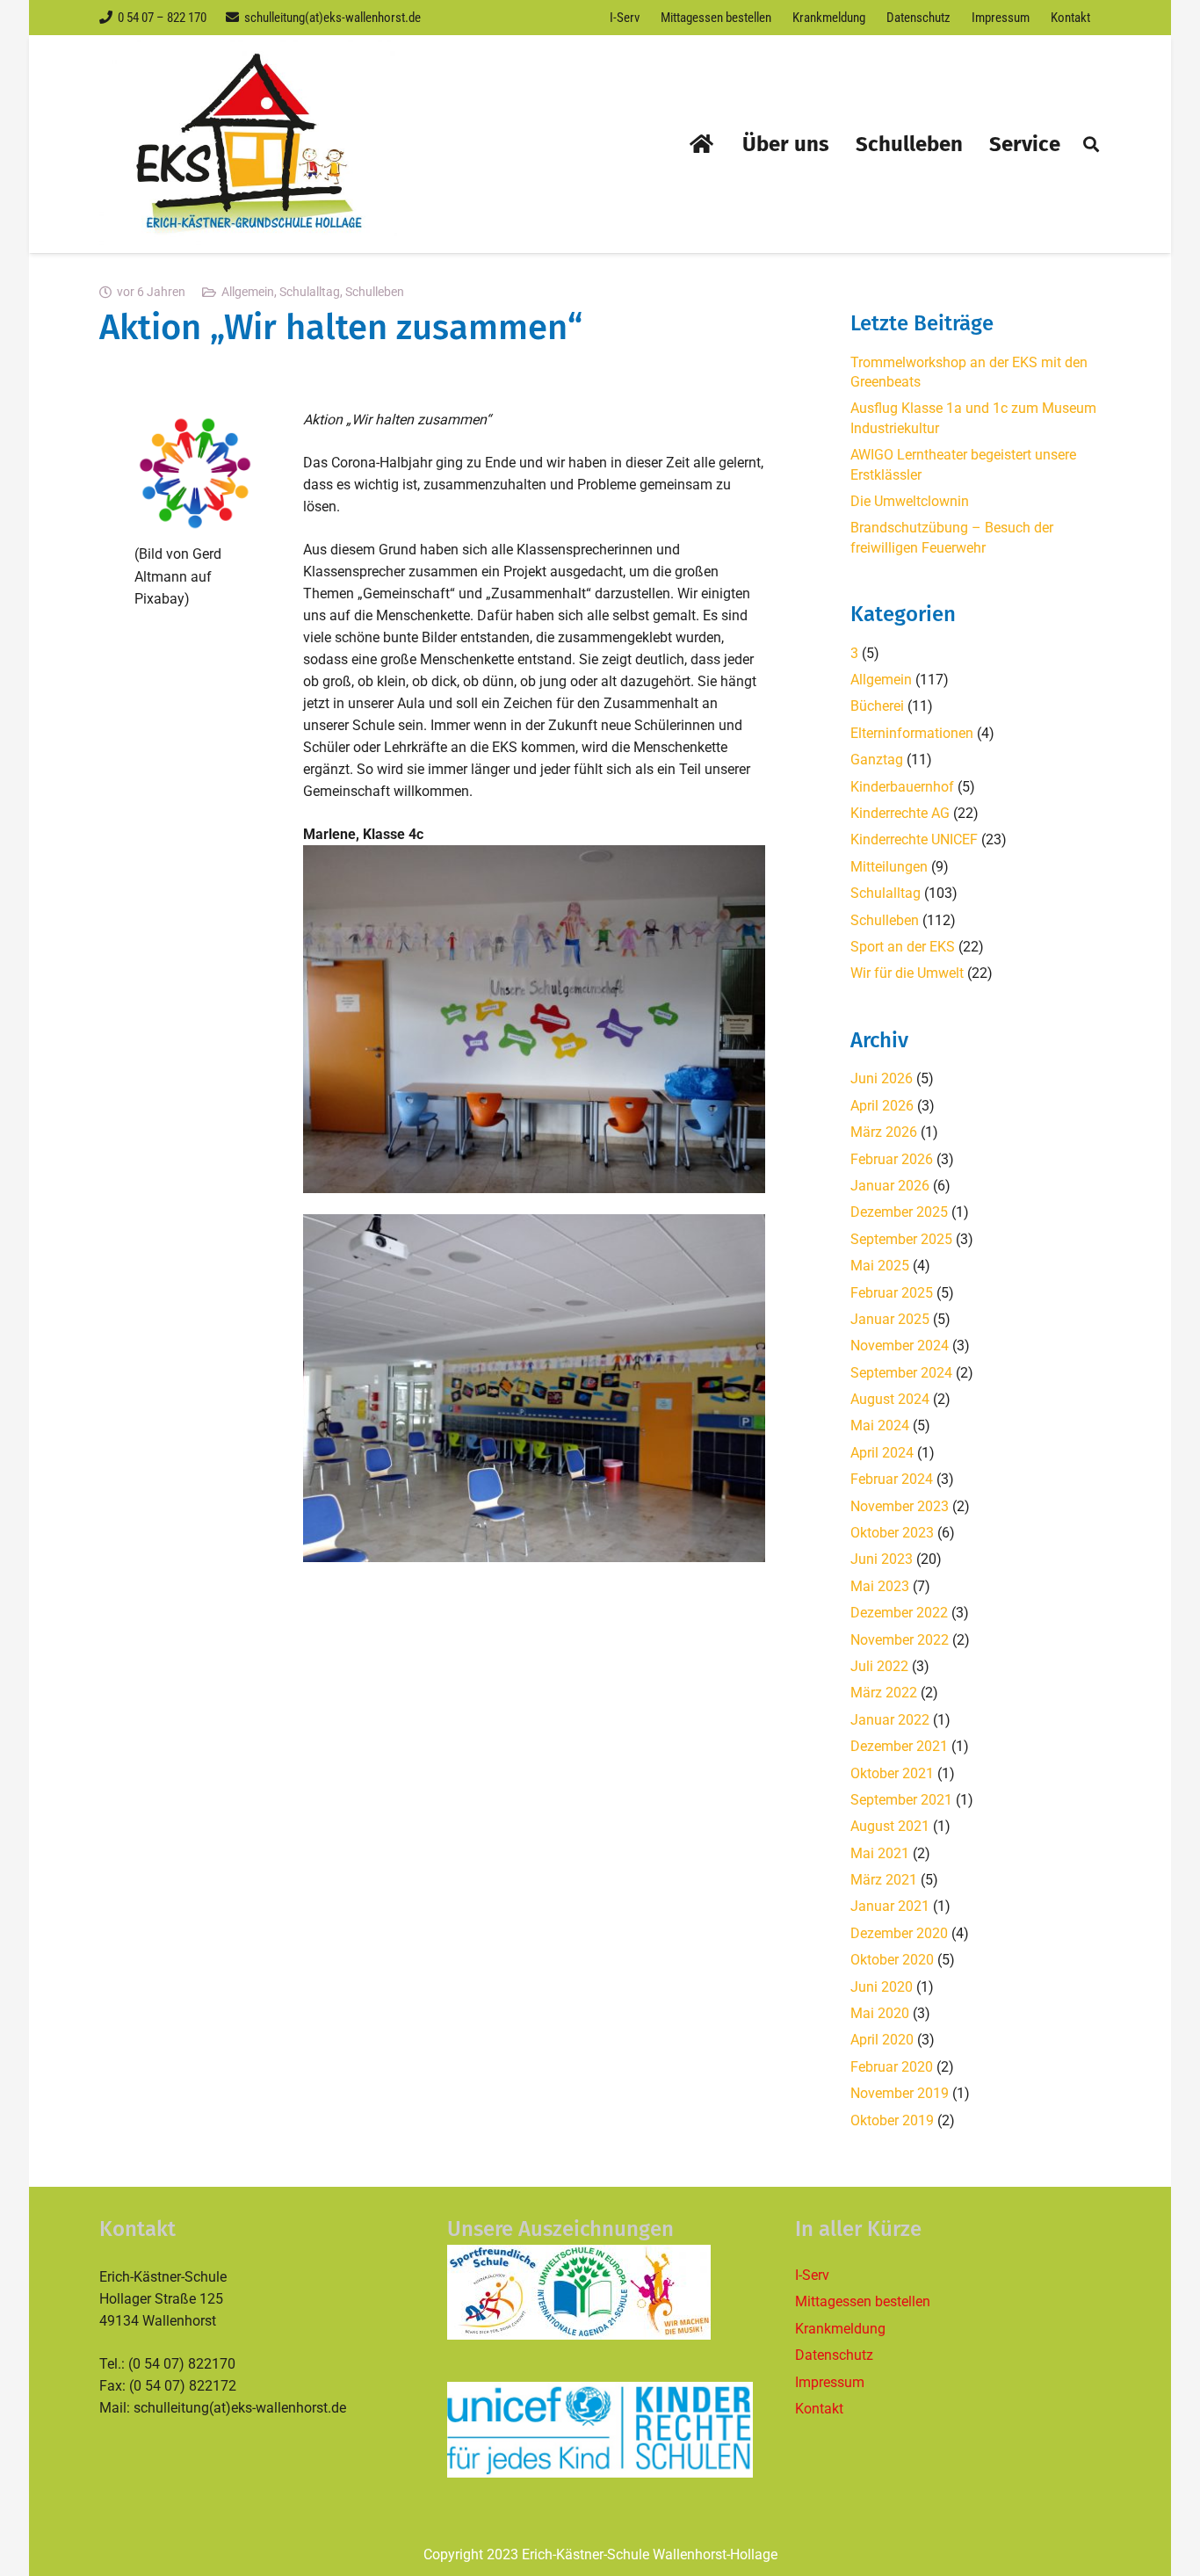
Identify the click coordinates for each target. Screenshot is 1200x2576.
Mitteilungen (889, 867)
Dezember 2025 (899, 1212)
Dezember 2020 (899, 1933)
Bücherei (877, 706)
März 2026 (884, 1132)
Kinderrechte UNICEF (914, 839)
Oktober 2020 (892, 1960)
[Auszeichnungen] (600, 2292)
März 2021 (884, 1880)
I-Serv (812, 2275)
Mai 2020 (880, 2013)
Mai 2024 (880, 1425)
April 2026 (882, 1106)
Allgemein (248, 292)
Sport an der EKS (903, 947)
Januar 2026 (890, 1186)
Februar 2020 (892, 2067)
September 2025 (901, 1239)
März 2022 (884, 1693)
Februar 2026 (892, 1159)
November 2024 (900, 1346)
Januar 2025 (890, 1319)
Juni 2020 (882, 1987)
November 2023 (900, 1506)
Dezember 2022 (899, 1613)
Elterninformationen (912, 733)
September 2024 (901, 1373)
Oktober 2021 (892, 1773)
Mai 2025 (880, 1266)
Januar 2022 (890, 1720)
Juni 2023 (882, 1559)
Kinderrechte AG (900, 813)
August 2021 (890, 1826)
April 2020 (882, 2040)
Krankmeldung (840, 2329)
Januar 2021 (890, 1906)
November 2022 (900, 1640)
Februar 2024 (892, 1479)
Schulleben (375, 292)
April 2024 (882, 1453)
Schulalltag (310, 292)
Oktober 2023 (892, 1533)
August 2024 (890, 1399)
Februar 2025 (892, 1293)
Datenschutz (834, 2355)
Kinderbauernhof (902, 787)
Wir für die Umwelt (907, 973)
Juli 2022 (879, 1666)
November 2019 (900, 2093)
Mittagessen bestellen (863, 2301)
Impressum (830, 2382)
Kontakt (819, 2409)
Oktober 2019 (892, 2120)
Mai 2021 (880, 1853)
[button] (1091, 144)
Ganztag (877, 760)
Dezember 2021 (899, 1746)
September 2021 (901, 1800)
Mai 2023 (880, 1586)
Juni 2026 (882, 1078)
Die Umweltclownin (910, 501)
